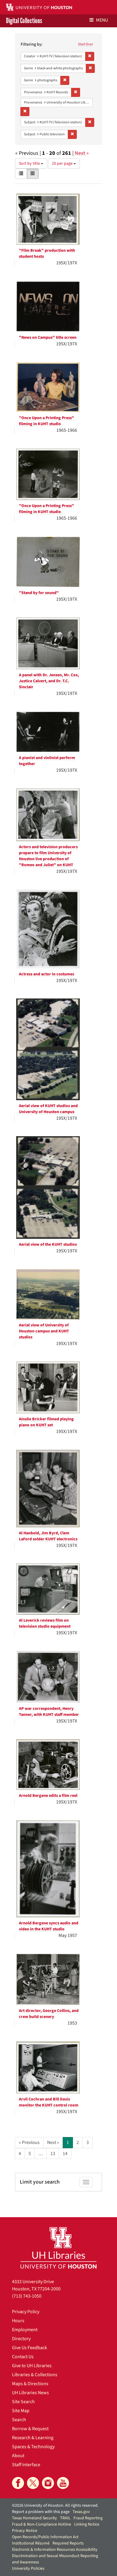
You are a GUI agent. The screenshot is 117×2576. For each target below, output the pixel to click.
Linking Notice (87, 2524)
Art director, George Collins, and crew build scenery (49, 2014)
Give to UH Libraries (32, 2366)
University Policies (28, 2568)
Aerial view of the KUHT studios (48, 1244)
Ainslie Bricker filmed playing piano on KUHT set (46, 1422)
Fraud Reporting (88, 2518)
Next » (82, 153)
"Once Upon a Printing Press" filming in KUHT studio (46, 421)
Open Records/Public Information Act (45, 2537)
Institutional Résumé (31, 2543)
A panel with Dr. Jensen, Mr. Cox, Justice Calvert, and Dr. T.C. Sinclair (49, 681)
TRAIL (65, 2518)
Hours (18, 2321)
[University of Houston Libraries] (58, 2248)
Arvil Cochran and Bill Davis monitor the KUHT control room (49, 2102)
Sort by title (30, 164)
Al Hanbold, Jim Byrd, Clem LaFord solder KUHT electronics (48, 1536)
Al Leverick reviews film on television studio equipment (45, 1623)
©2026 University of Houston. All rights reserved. (55, 2505)
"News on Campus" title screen (48, 338)
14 (65, 2154)
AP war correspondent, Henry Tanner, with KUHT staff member (49, 1712)
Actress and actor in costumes (46, 974)
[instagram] (48, 2483)
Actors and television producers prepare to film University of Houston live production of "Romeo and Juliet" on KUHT (48, 856)
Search (19, 2420)
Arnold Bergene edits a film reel (48, 1796)
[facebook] (18, 2483)
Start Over (85, 44)
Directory (21, 2339)
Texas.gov (81, 2512)
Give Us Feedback (30, 2348)
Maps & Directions (30, 2384)
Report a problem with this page (41, 2512)
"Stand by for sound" (39, 593)
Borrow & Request (30, 2429)
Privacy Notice (25, 2531)
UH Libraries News (30, 2393)
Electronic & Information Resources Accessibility (55, 2550)
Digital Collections (24, 21)
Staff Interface (26, 2465)
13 (53, 2154)
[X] (33, 2483)
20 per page (63, 164)
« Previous (29, 2142)
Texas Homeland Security (34, 2518)
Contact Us (23, 2357)
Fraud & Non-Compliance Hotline (42, 2524)
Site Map (21, 2411)
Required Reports (68, 2543)
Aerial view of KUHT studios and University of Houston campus (48, 1109)
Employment (25, 2330)
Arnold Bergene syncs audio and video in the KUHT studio (49, 1926)
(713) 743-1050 (27, 2296)
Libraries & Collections (35, 2375)
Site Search (23, 2402)
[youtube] (63, 2483)
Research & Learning (33, 2438)
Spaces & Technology (33, 2447)
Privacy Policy (26, 2312)
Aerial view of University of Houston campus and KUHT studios (44, 1331)
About (18, 2456)
